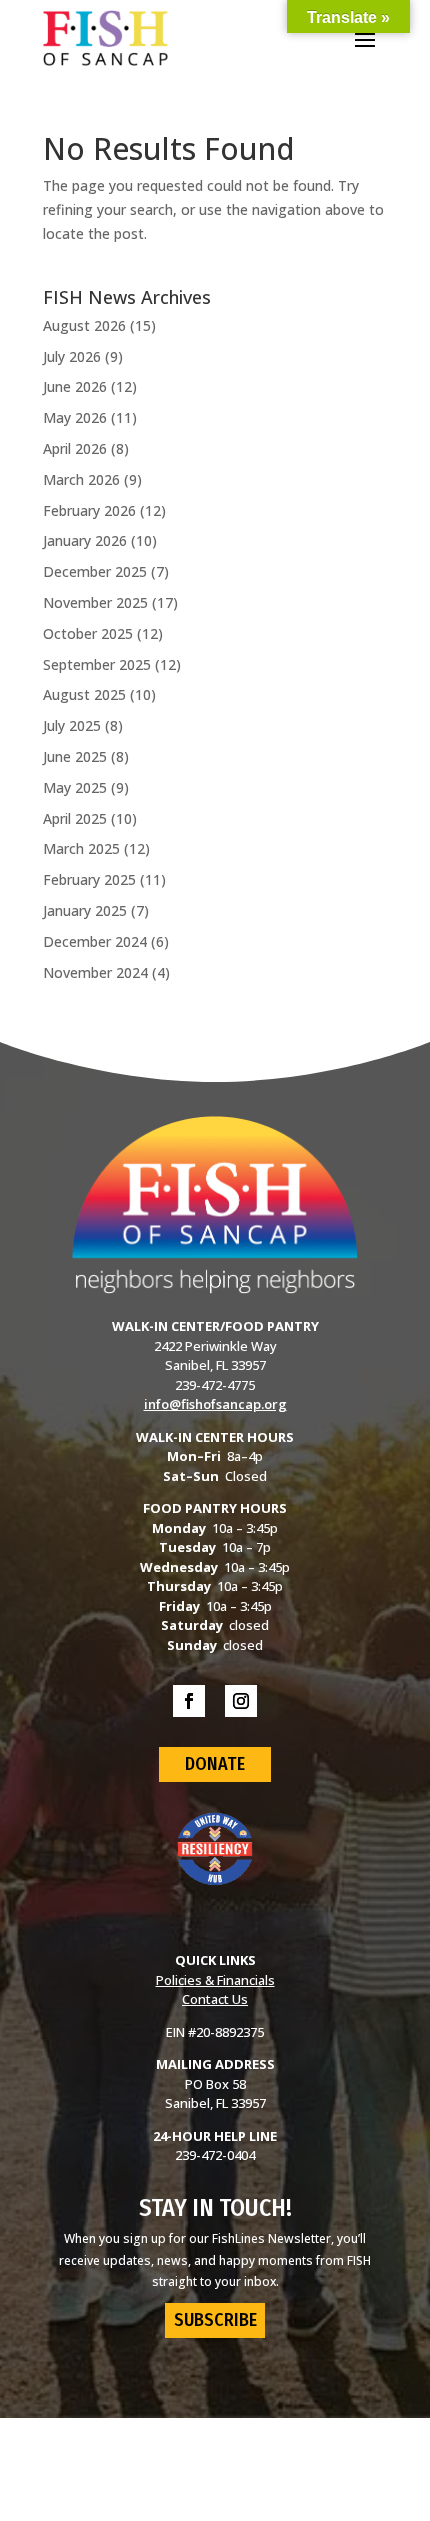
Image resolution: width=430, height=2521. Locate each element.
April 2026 (75, 448)
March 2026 (81, 479)
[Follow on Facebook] (189, 1701)
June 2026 (75, 386)
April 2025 (75, 818)
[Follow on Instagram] (241, 1701)
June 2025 (75, 756)
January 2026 (85, 540)
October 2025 (88, 633)
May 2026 (75, 417)
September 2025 (97, 664)
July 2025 (72, 725)
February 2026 (89, 510)
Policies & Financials (215, 1980)
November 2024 (95, 972)
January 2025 (85, 910)
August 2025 (84, 694)
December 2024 (95, 941)
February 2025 (89, 879)
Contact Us (215, 1999)
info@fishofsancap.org (215, 1404)
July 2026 (72, 356)
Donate (215, 1764)
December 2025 (95, 571)
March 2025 (81, 848)
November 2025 (95, 602)
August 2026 (84, 325)
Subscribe (215, 2320)
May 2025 (75, 787)
